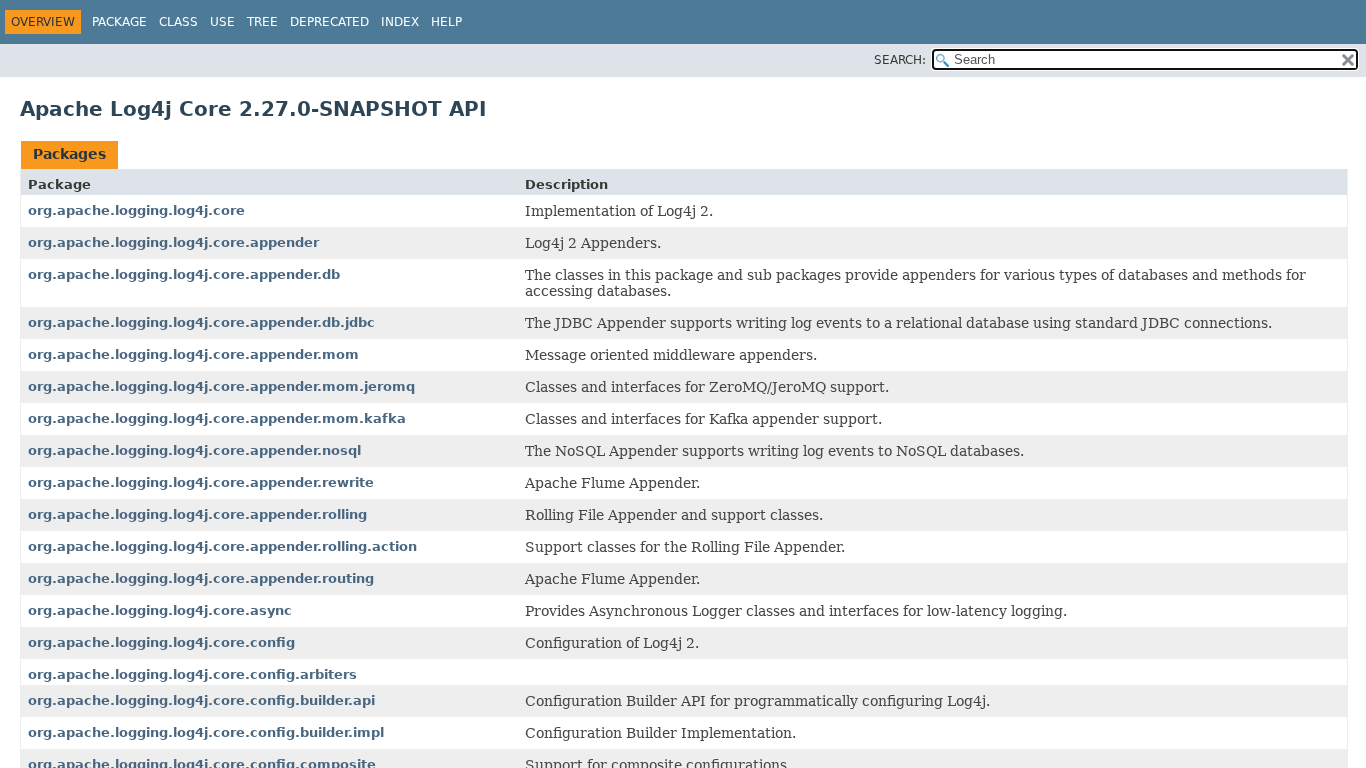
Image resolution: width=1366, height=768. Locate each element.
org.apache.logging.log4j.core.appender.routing (201, 578)
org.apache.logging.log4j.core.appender (173, 242)
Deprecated (329, 22)
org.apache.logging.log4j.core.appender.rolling (197, 514)
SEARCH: (900, 60)
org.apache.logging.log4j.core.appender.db (184, 274)
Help (446, 22)
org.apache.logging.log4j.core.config (161, 642)
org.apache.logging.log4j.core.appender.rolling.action (222, 546)
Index (400, 22)
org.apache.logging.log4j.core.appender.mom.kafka (217, 418)
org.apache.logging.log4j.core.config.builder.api (201, 700)
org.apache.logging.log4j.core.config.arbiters (192, 674)
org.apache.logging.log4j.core (136, 210)
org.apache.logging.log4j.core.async (160, 610)
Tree (262, 22)
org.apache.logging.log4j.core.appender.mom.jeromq (221, 386)
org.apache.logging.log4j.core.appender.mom (193, 354)
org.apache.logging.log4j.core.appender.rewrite (201, 482)
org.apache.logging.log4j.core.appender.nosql (194, 450)
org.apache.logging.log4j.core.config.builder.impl (206, 732)
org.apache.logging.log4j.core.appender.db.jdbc (201, 322)
